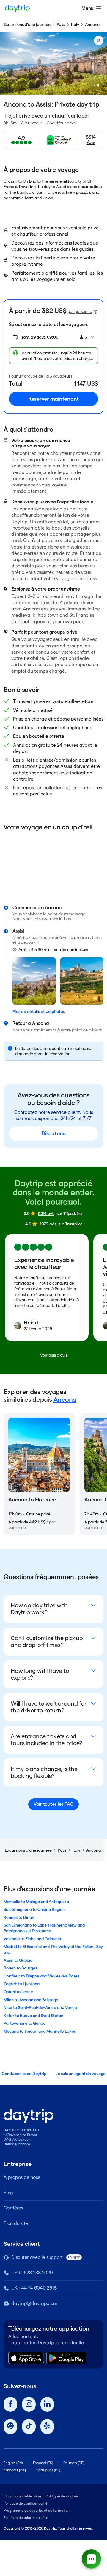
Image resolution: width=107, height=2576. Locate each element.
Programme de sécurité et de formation (37, 2510)
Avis (91, 142)
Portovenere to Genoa (25, 2023)
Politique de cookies (62, 2496)
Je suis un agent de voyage (81, 2074)
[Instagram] (29, 2404)
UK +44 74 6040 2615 (34, 2288)
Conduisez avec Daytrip (24, 2074)
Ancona (92, 24)
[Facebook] (10, 2404)
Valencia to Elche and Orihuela (32, 1939)
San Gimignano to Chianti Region (34, 1909)
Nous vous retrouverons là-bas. (42, 919)
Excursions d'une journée (27, 24)
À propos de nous (22, 2177)
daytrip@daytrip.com (34, 2303)
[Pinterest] (10, 2427)
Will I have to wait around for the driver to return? (49, 1707)
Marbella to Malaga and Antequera (36, 1902)
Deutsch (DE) (74, 2463)
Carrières (13, 2208)
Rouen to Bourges (20, 1968)
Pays (61, 24)
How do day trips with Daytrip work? (39, 1609)
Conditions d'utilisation (22, 2496)
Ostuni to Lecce (18, 1992)
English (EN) (13, 2463)
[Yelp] (47, 2427)
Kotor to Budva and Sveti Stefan (33, 2016)
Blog (8, 2193)
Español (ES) (43, 2463)
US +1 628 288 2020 (32, 2273)
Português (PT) (48, 2470)
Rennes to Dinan (19, 1917)
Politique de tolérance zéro (26, 2518)
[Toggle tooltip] (95, 312)
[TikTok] (29, 2427)
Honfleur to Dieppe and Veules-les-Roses (41, 1976)
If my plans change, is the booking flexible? (44, 1772)
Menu (87, 8)
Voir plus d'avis (54, 1355)
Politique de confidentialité (26, 2503)
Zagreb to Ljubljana (22, 1984)
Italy (75, 24)
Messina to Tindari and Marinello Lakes (40, 2031)
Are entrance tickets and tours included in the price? (46, 1740)
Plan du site (16, 2223)
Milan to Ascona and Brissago (31, 2000)
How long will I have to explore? (40, 1674)
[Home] (17, 8)
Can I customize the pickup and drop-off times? (47, 1641)
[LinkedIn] (47, 2404)
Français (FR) (15, 2470)
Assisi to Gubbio (18, 1960)
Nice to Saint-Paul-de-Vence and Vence (40, 2007)
